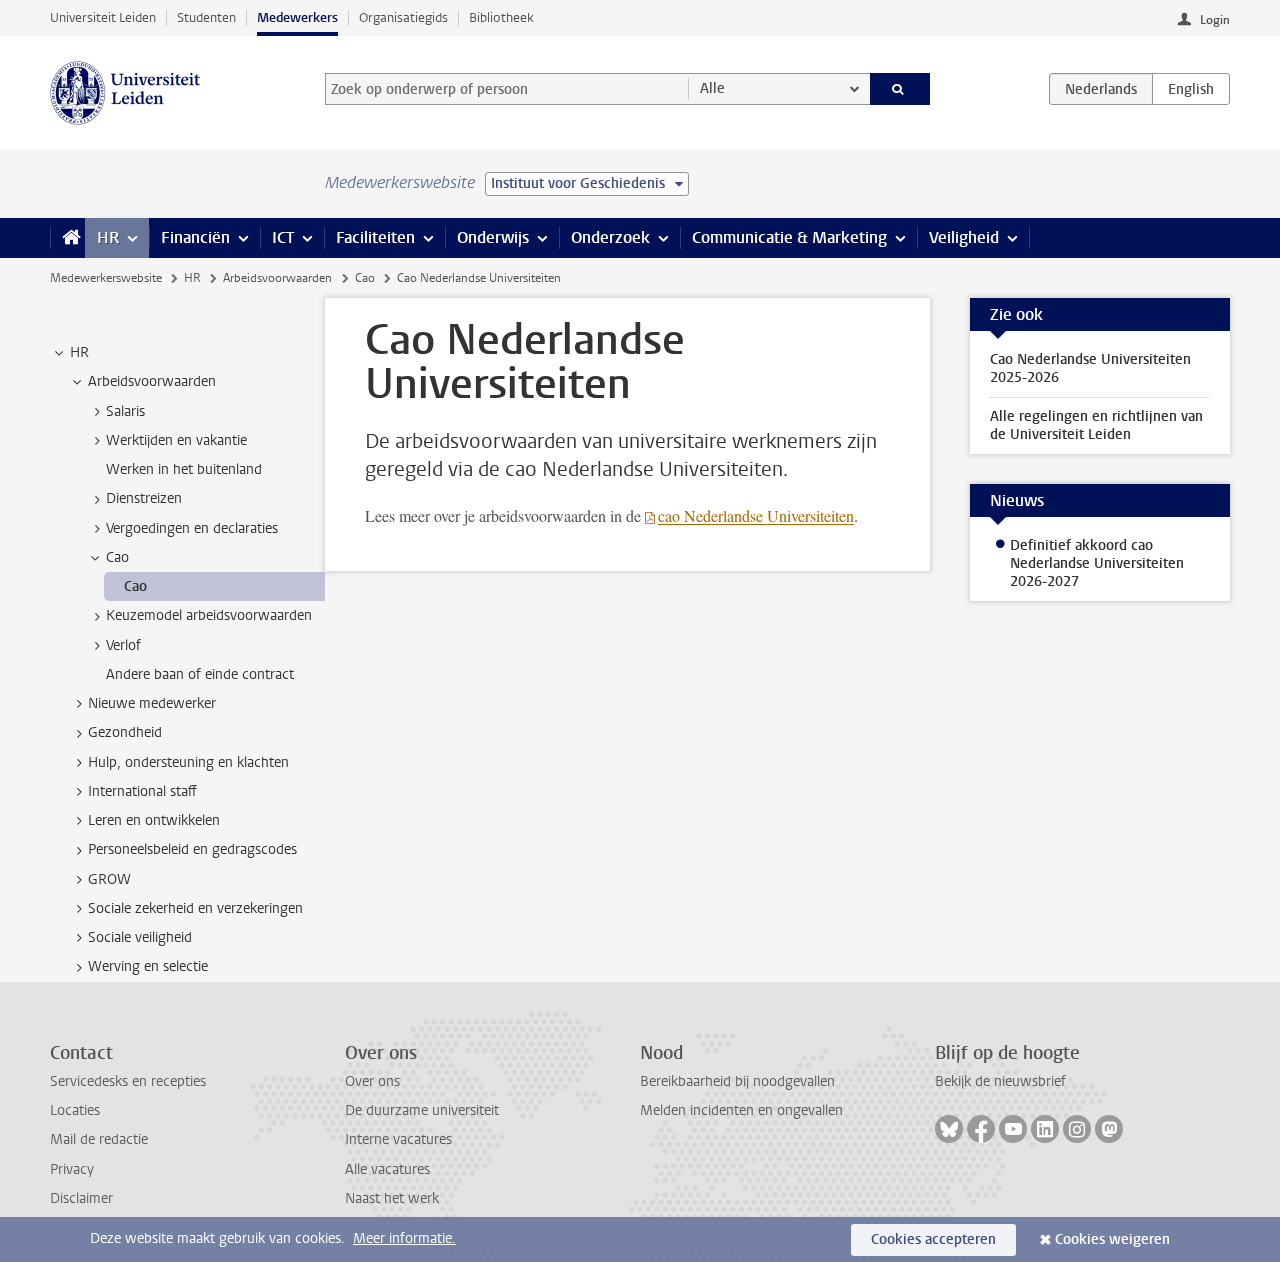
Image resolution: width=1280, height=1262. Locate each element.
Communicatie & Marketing (789, 237)
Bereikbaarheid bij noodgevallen (737, 1081)
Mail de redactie (99, 1139)
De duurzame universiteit (422, 1110)
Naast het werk (392, 1198)
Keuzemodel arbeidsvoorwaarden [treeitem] (209, 615)
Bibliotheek (501, 17)
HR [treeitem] (79, 352)
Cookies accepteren (933, 1239)
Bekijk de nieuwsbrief (1000, 1081)
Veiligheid (964, 237)
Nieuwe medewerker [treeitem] (152, 703)
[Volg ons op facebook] (981, 1129)
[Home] (67, 238)
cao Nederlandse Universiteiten (756, 515)
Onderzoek (610, 237)
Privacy (72, 1169)
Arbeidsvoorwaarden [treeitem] (152, 381)
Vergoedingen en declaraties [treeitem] (192, 528)
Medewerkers (297, 17)
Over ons (372, 1081)
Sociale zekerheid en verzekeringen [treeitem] (195, 908)
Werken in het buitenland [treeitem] (184, 469)
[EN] (1191, 89)
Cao (365, 278)
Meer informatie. (404, 1238)
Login (1215, 20)
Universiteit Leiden (103, 17)
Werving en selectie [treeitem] (148, 966)
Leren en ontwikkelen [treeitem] (154, 820)
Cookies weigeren (1112, 1239)
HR (108, 237)
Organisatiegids (403, 17)
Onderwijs (493, 237)
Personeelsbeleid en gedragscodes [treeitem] (192, 849)
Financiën (195, 237)
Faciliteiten (375, 237)
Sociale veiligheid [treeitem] (140, 937)
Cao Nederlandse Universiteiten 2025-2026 (1090, 368)
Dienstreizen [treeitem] (144, 498)
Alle (712, 88)
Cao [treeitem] (117, 557)
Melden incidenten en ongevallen (741, 1110)
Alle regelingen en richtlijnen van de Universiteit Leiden (1096, 425)
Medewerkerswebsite (106, 278)
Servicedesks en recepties (128, 1081)
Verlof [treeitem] (123, 645)
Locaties (75, 1110)
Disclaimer (81, 1198)
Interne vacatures (398, 1139)
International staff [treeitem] (142, 791)
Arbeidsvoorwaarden (277, 278)
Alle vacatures (387, 1169)
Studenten (206, 17)
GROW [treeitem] (109, 879)
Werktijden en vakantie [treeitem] (176, 440)
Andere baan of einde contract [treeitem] (200, 674)
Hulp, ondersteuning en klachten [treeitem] (188, 762)
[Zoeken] (900, 89)
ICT (283, 237)
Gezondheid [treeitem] (125, 732)
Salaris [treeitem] (125, 411)
